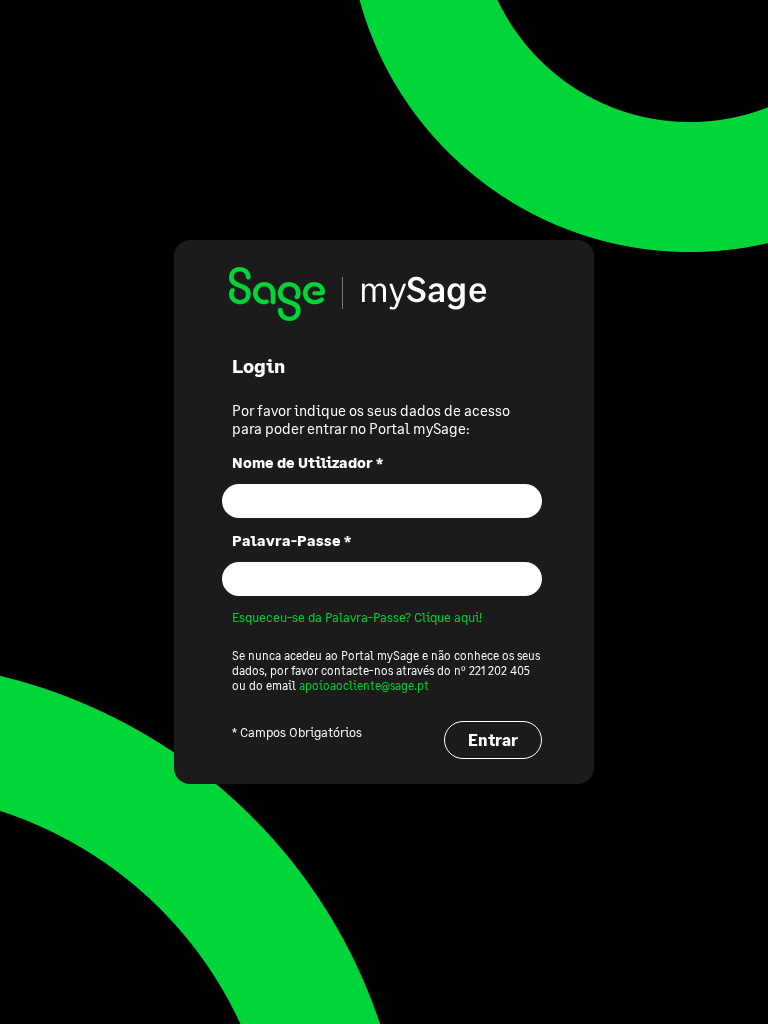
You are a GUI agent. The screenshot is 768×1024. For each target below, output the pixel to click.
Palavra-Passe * (291, 540)
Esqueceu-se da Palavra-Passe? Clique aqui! (357, 617)
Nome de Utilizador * (307, 462)
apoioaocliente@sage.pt (364, 685)
